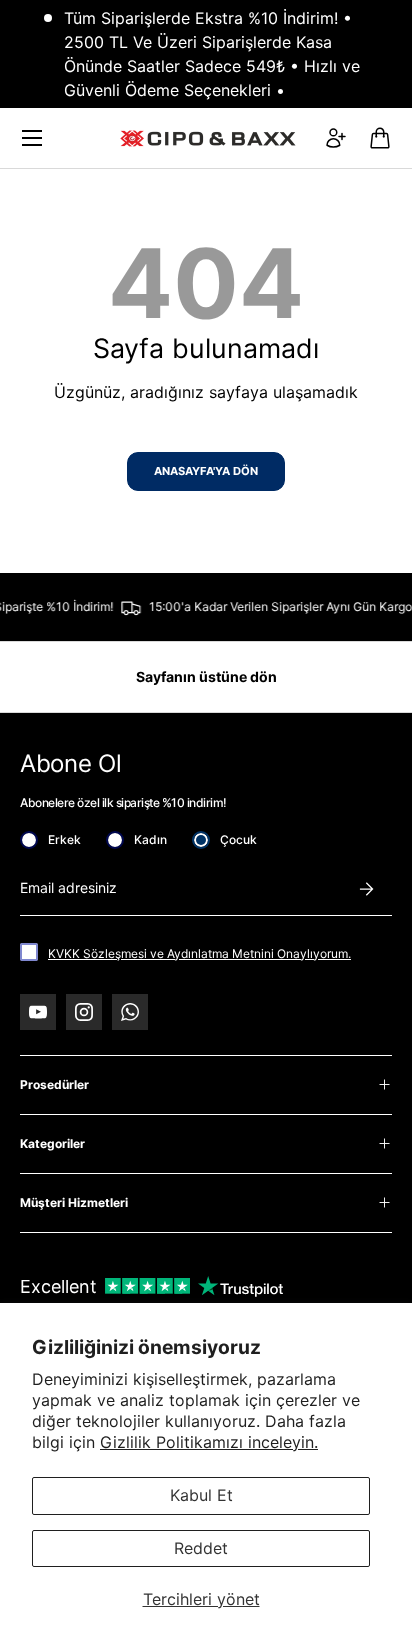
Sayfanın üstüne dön (206, 676)
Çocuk (238, 839)
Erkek (64, 839)
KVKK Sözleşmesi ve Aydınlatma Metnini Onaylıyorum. (199, 953)
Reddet (201, 1548)
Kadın (150, 839)
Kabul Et (201, 1495)
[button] (380, 138)
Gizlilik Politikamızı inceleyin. (209, 1442)
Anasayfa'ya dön (206, 471)
